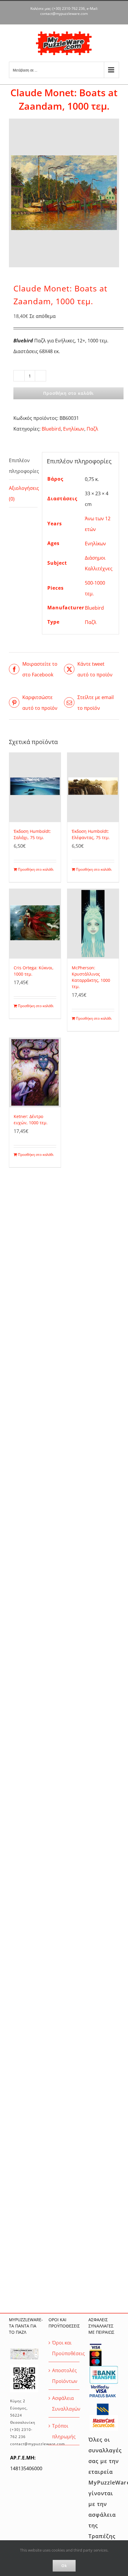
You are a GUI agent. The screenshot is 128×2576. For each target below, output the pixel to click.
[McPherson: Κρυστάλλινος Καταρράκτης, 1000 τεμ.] (93, 924)
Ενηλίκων (74, 429)
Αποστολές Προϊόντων (64, 2376)
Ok (64, 2566)
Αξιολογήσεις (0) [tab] (23, 493)
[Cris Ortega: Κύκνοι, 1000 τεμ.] (35, 924)
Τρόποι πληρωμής (64, 2431)
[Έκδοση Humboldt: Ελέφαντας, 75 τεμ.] (93, 788)
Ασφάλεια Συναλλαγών (64, 2403)
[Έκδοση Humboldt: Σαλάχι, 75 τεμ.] (35, 788)
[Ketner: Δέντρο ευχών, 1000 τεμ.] (35, 1073)
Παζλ (92, 429)
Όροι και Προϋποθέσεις (64, 2348)
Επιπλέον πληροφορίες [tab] (23, 466)
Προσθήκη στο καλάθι (68, 393)
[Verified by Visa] (100, 2386)
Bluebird (51, 429)
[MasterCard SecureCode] (104, 2417)
